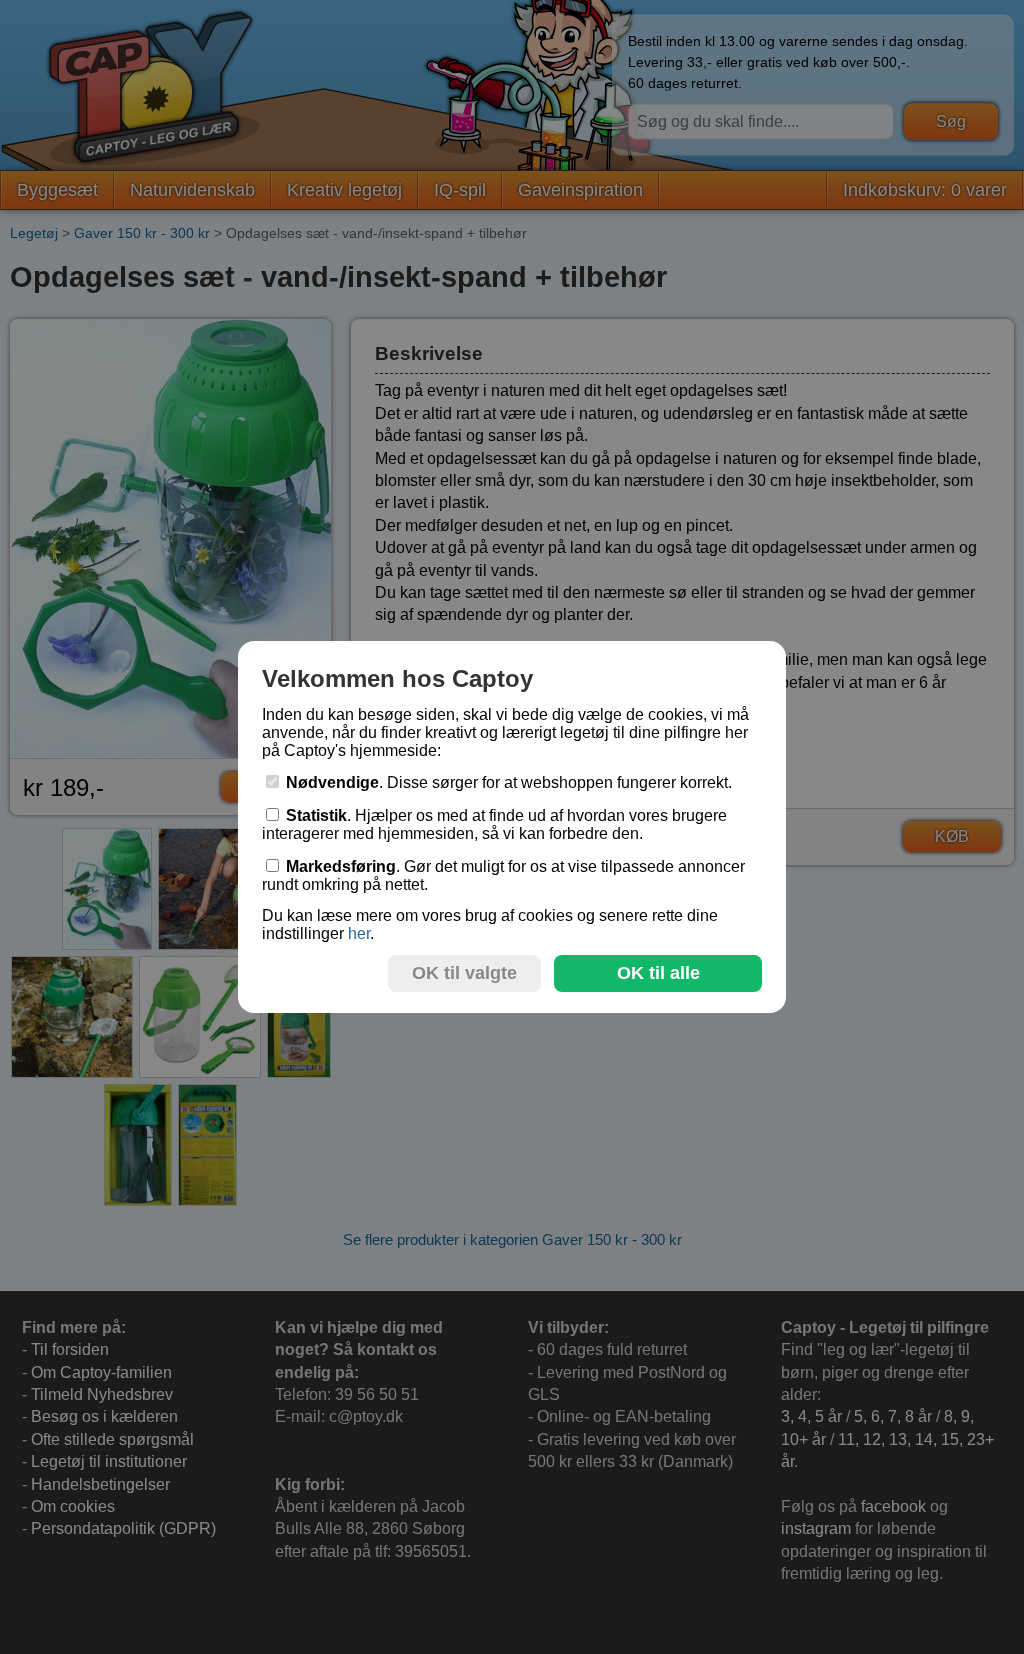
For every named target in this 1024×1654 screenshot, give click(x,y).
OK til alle (658, 973)
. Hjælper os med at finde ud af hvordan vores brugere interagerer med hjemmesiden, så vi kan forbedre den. (494, 824)
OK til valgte (464, 973)
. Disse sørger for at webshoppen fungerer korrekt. (509, 782)
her (359, 933)
